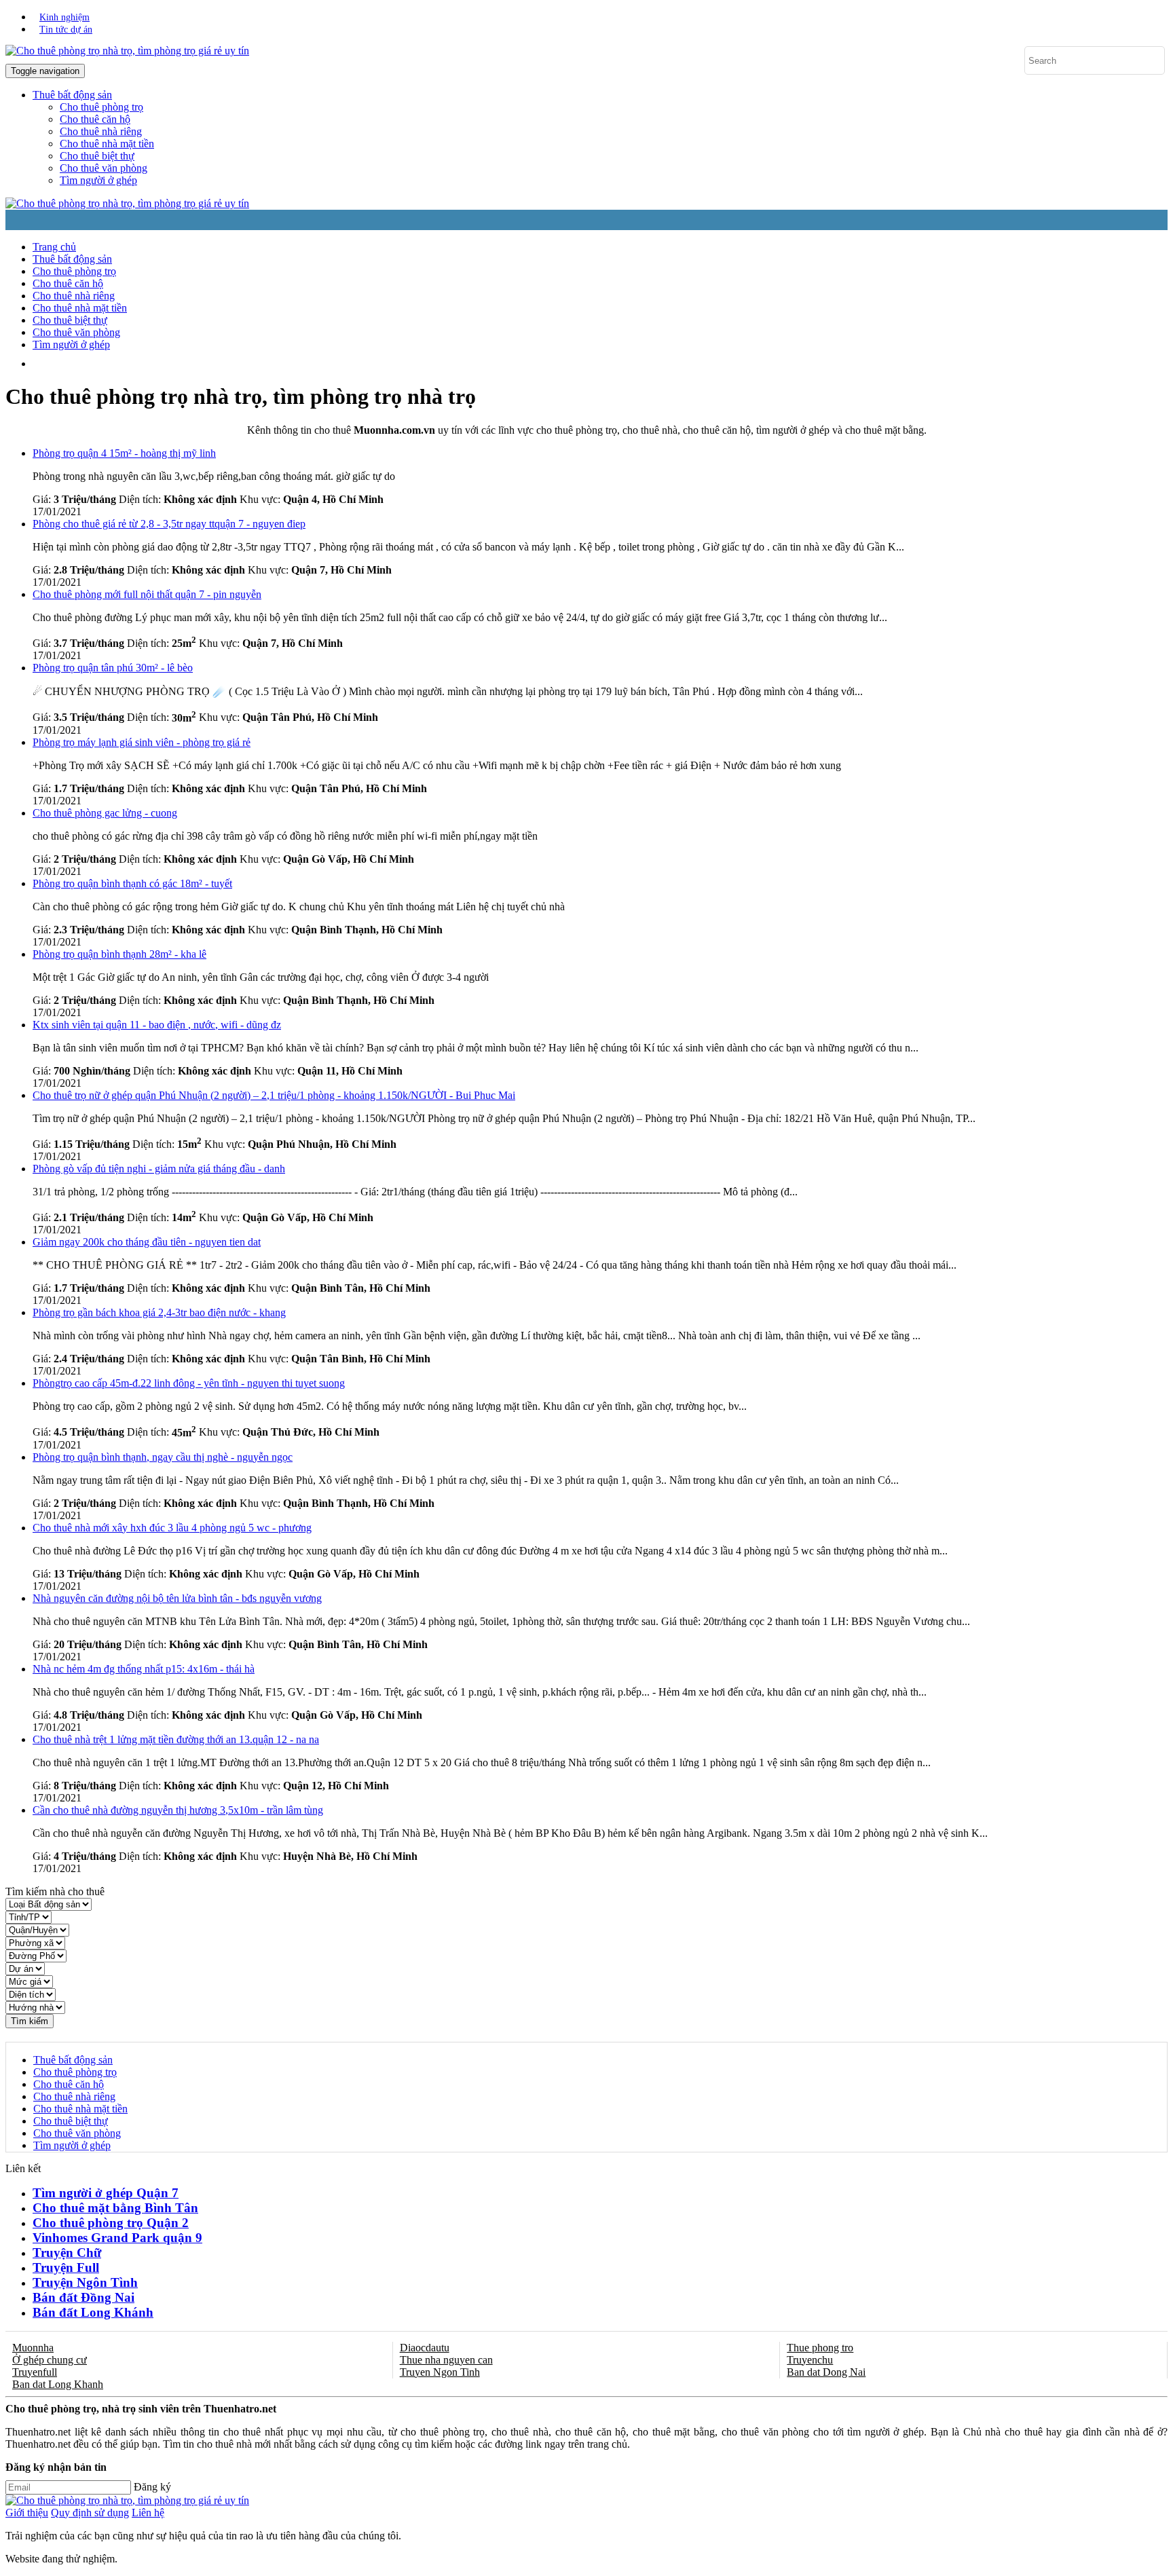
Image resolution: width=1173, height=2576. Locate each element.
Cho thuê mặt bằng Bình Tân (115, 2208)
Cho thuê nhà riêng (101, 131)
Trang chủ (54, 247)
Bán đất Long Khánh (93, 2312)
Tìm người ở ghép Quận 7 (106, 2193)
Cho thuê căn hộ (95, 119)
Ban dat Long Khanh (58, 2384)
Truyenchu (810, 2360)
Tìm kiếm (30, 2021)
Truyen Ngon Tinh (440, 2372)
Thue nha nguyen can (446, 2360)
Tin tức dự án (66, 30)
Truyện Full (66, 2267)
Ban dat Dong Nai (826, 2372)
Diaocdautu (425, 2348)
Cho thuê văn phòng (104, 168)
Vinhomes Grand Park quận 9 (117, 2238)
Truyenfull (35, 2372)
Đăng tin (392, 363)
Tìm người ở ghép (98, 180)
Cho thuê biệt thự (97, 156)
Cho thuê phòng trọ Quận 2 (111, 2223)
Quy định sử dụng (90, 2513)
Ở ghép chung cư (50, 2360)
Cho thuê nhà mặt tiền (107, 144)
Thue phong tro (820, 2348)
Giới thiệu (27, 2513)
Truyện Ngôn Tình (85, 2282)
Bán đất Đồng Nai (83, 2297)
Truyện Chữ (67, 2253)
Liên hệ (148, 2513)
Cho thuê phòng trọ (101, 107)
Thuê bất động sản (72, 259)
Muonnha (33, 2348)
